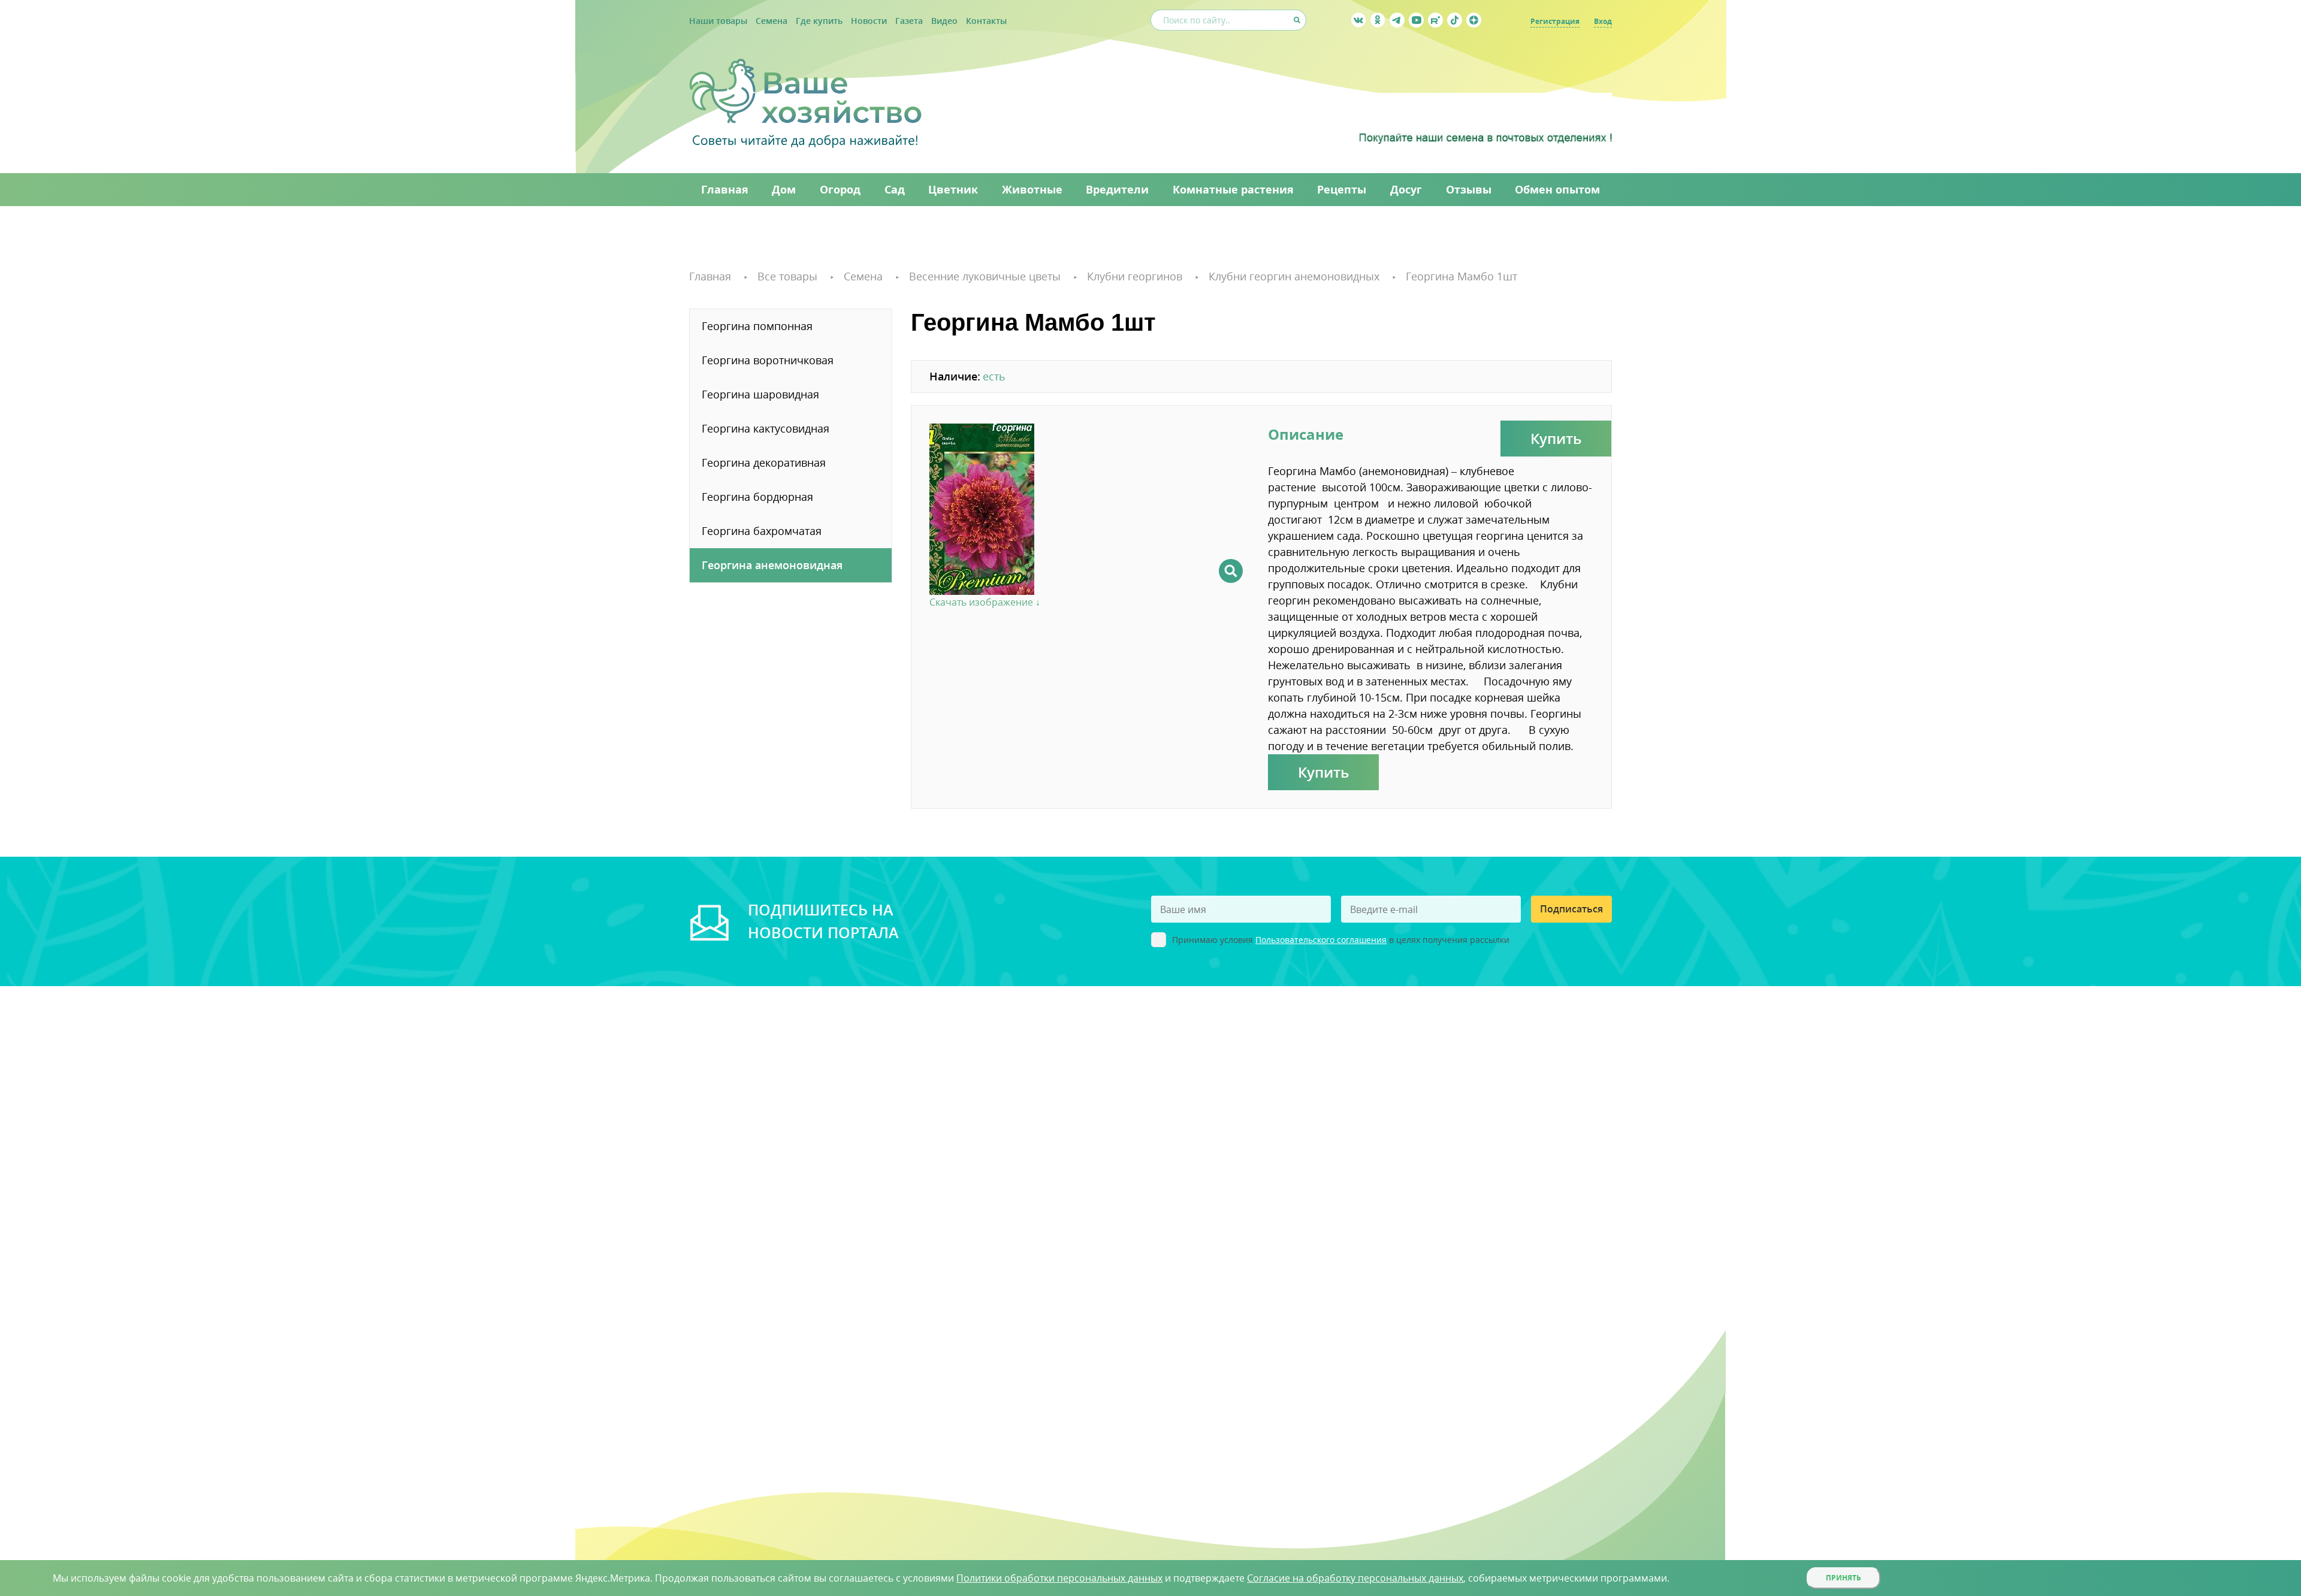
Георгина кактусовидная (766, 428)
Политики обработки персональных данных (1059, 1578)
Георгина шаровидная (760, 394)
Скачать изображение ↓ (985, 602)
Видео (944, 21)
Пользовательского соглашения (1321, 940)
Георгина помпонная (757, 326)
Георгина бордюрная (757, 497)
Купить (1556, 438)
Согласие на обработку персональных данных (1355, 1578)
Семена (771, 21)
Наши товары (718, 21)
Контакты (986, 21)
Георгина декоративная (764, 463)
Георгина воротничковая (768, 360)
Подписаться (1571, 909)
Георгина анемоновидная (772, 565)
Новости (869, 21)
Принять (1843, 1578)
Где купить (819, 21)
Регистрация (1555, 21)
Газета (909, 21)
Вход (1603, 21)
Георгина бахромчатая (762, 531)
